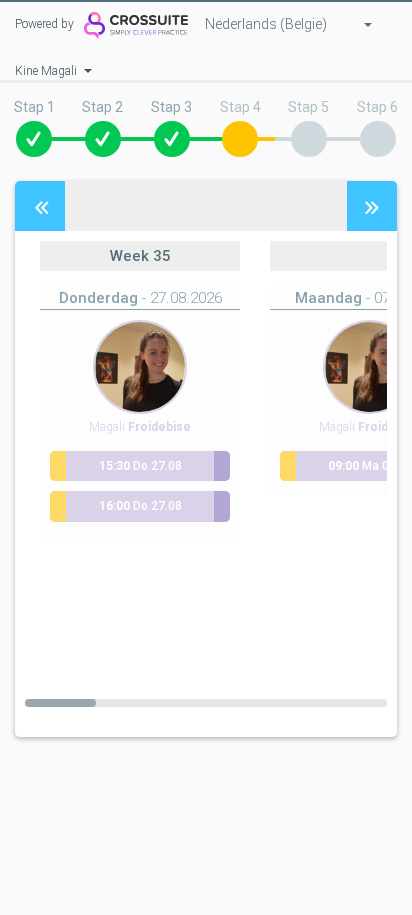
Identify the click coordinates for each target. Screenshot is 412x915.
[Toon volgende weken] (372, 206)
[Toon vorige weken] (40, 206)
